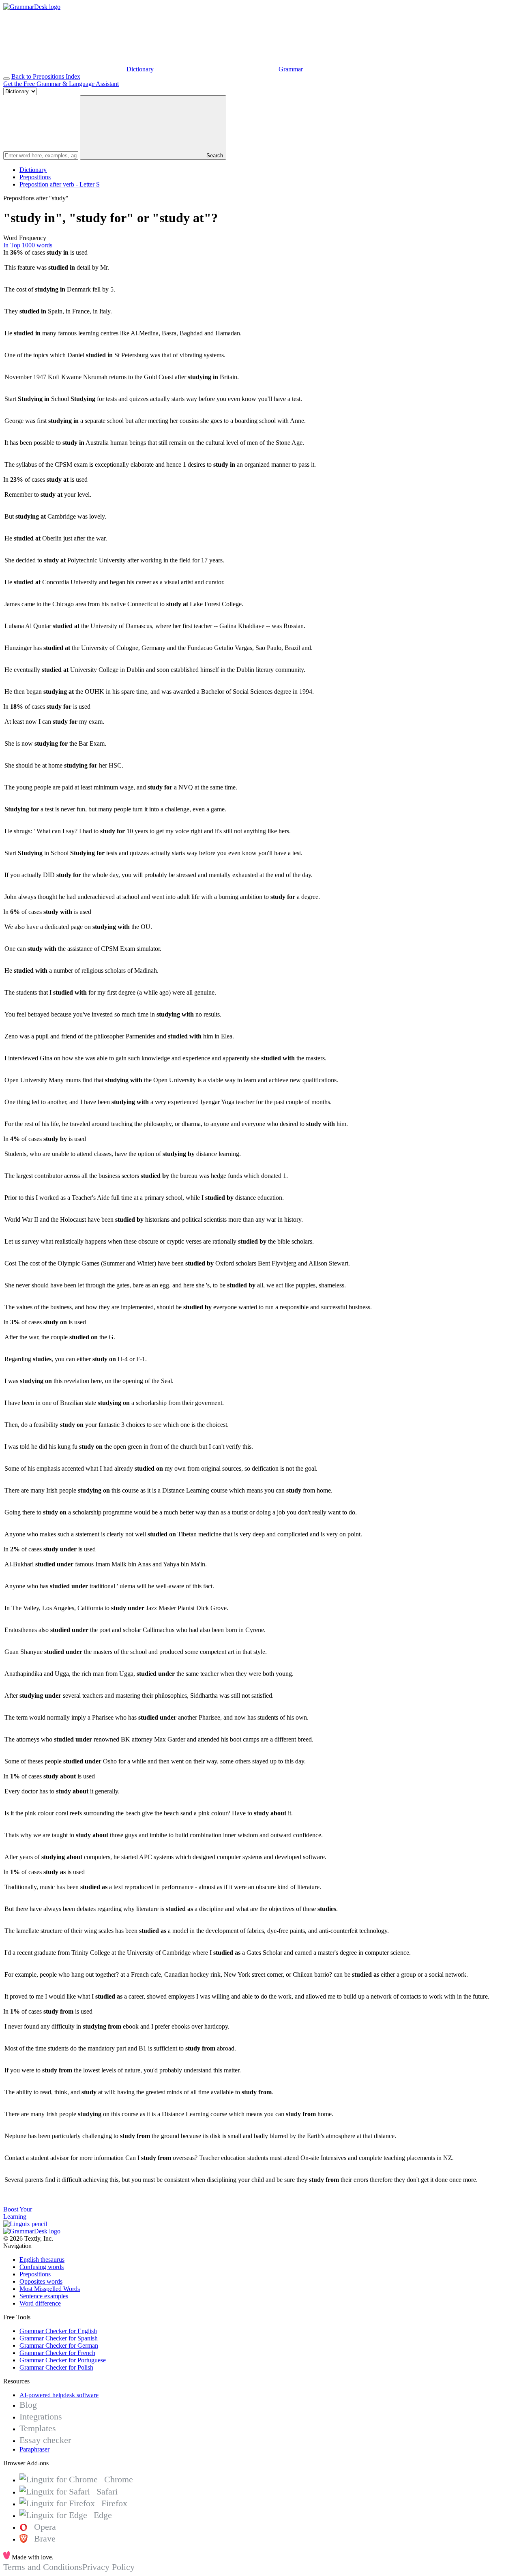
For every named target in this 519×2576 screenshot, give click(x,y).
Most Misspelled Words (50, 2289)
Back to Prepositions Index (46, 76)
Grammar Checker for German (59, 2345)
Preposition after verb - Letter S (60, 184)
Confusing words (42, 2267)
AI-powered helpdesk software (59, 2395)
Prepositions (35, 177)
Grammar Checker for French (57, 2353)
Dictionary (33, 170)
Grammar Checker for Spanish (59, 2338)
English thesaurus (42, 2260)
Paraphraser (34, 2449)
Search (214, 156)
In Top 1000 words (28, 245)
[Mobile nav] (6, 79)
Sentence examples (44, 2296)
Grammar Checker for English (58, 2331)
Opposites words (41, 2281)
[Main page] (32, 7)
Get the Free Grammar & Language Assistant (61, 84)
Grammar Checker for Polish (56, 2367)
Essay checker (45, 2440)
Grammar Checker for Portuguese (63, 2360)
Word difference (40, 2303)
